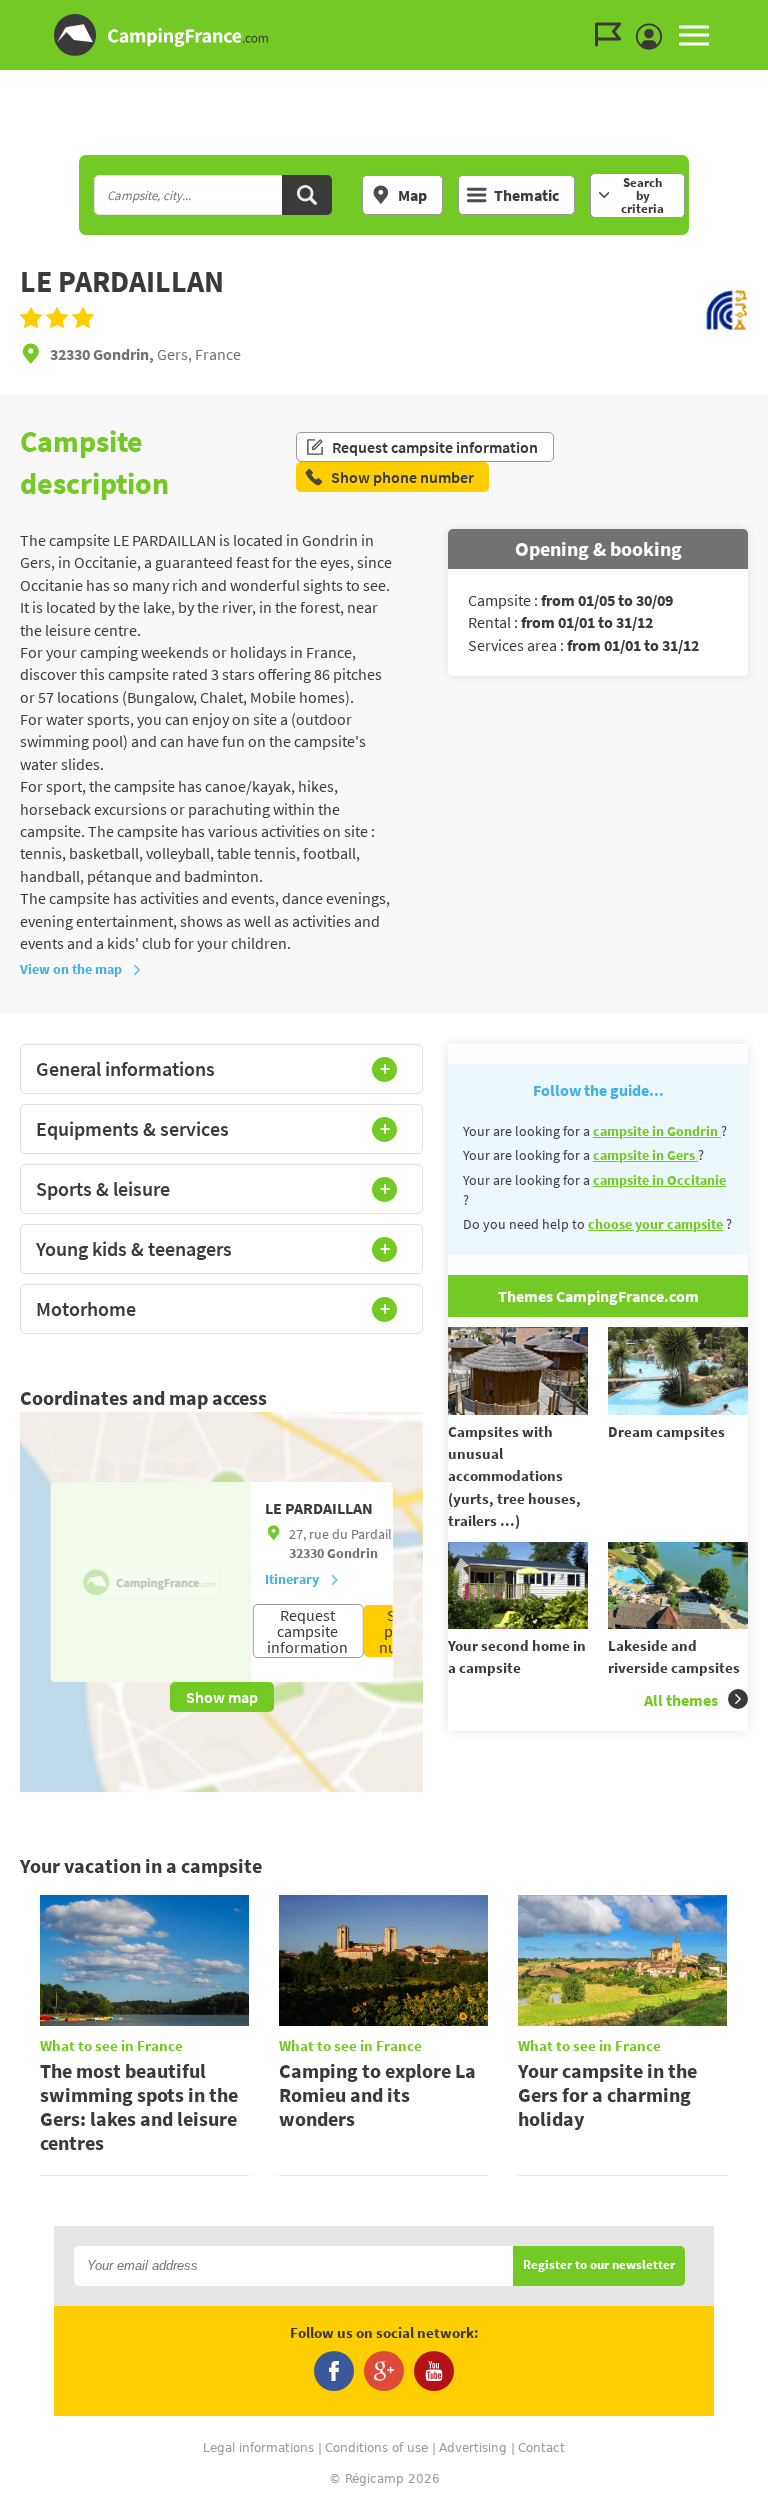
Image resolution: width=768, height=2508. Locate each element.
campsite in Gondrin (657, 1131)
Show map (222, 1697)
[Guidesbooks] (613, 35)
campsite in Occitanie (659, 1180)
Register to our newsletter (599, 2265)
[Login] (654, 37)
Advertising (473, 2448)
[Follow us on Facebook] (334, 2371)
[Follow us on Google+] (384, 2371)
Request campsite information (435, 447)
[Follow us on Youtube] (434, 2371)
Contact (541, 2448)
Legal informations (258, 2448)
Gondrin (352, 1553)
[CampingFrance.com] (384, 35)
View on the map (71, 969)
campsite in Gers (645, 1155)
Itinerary (292, 1579)
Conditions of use (376, 2448)
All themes (681, 1700)
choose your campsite (655, 1224)
